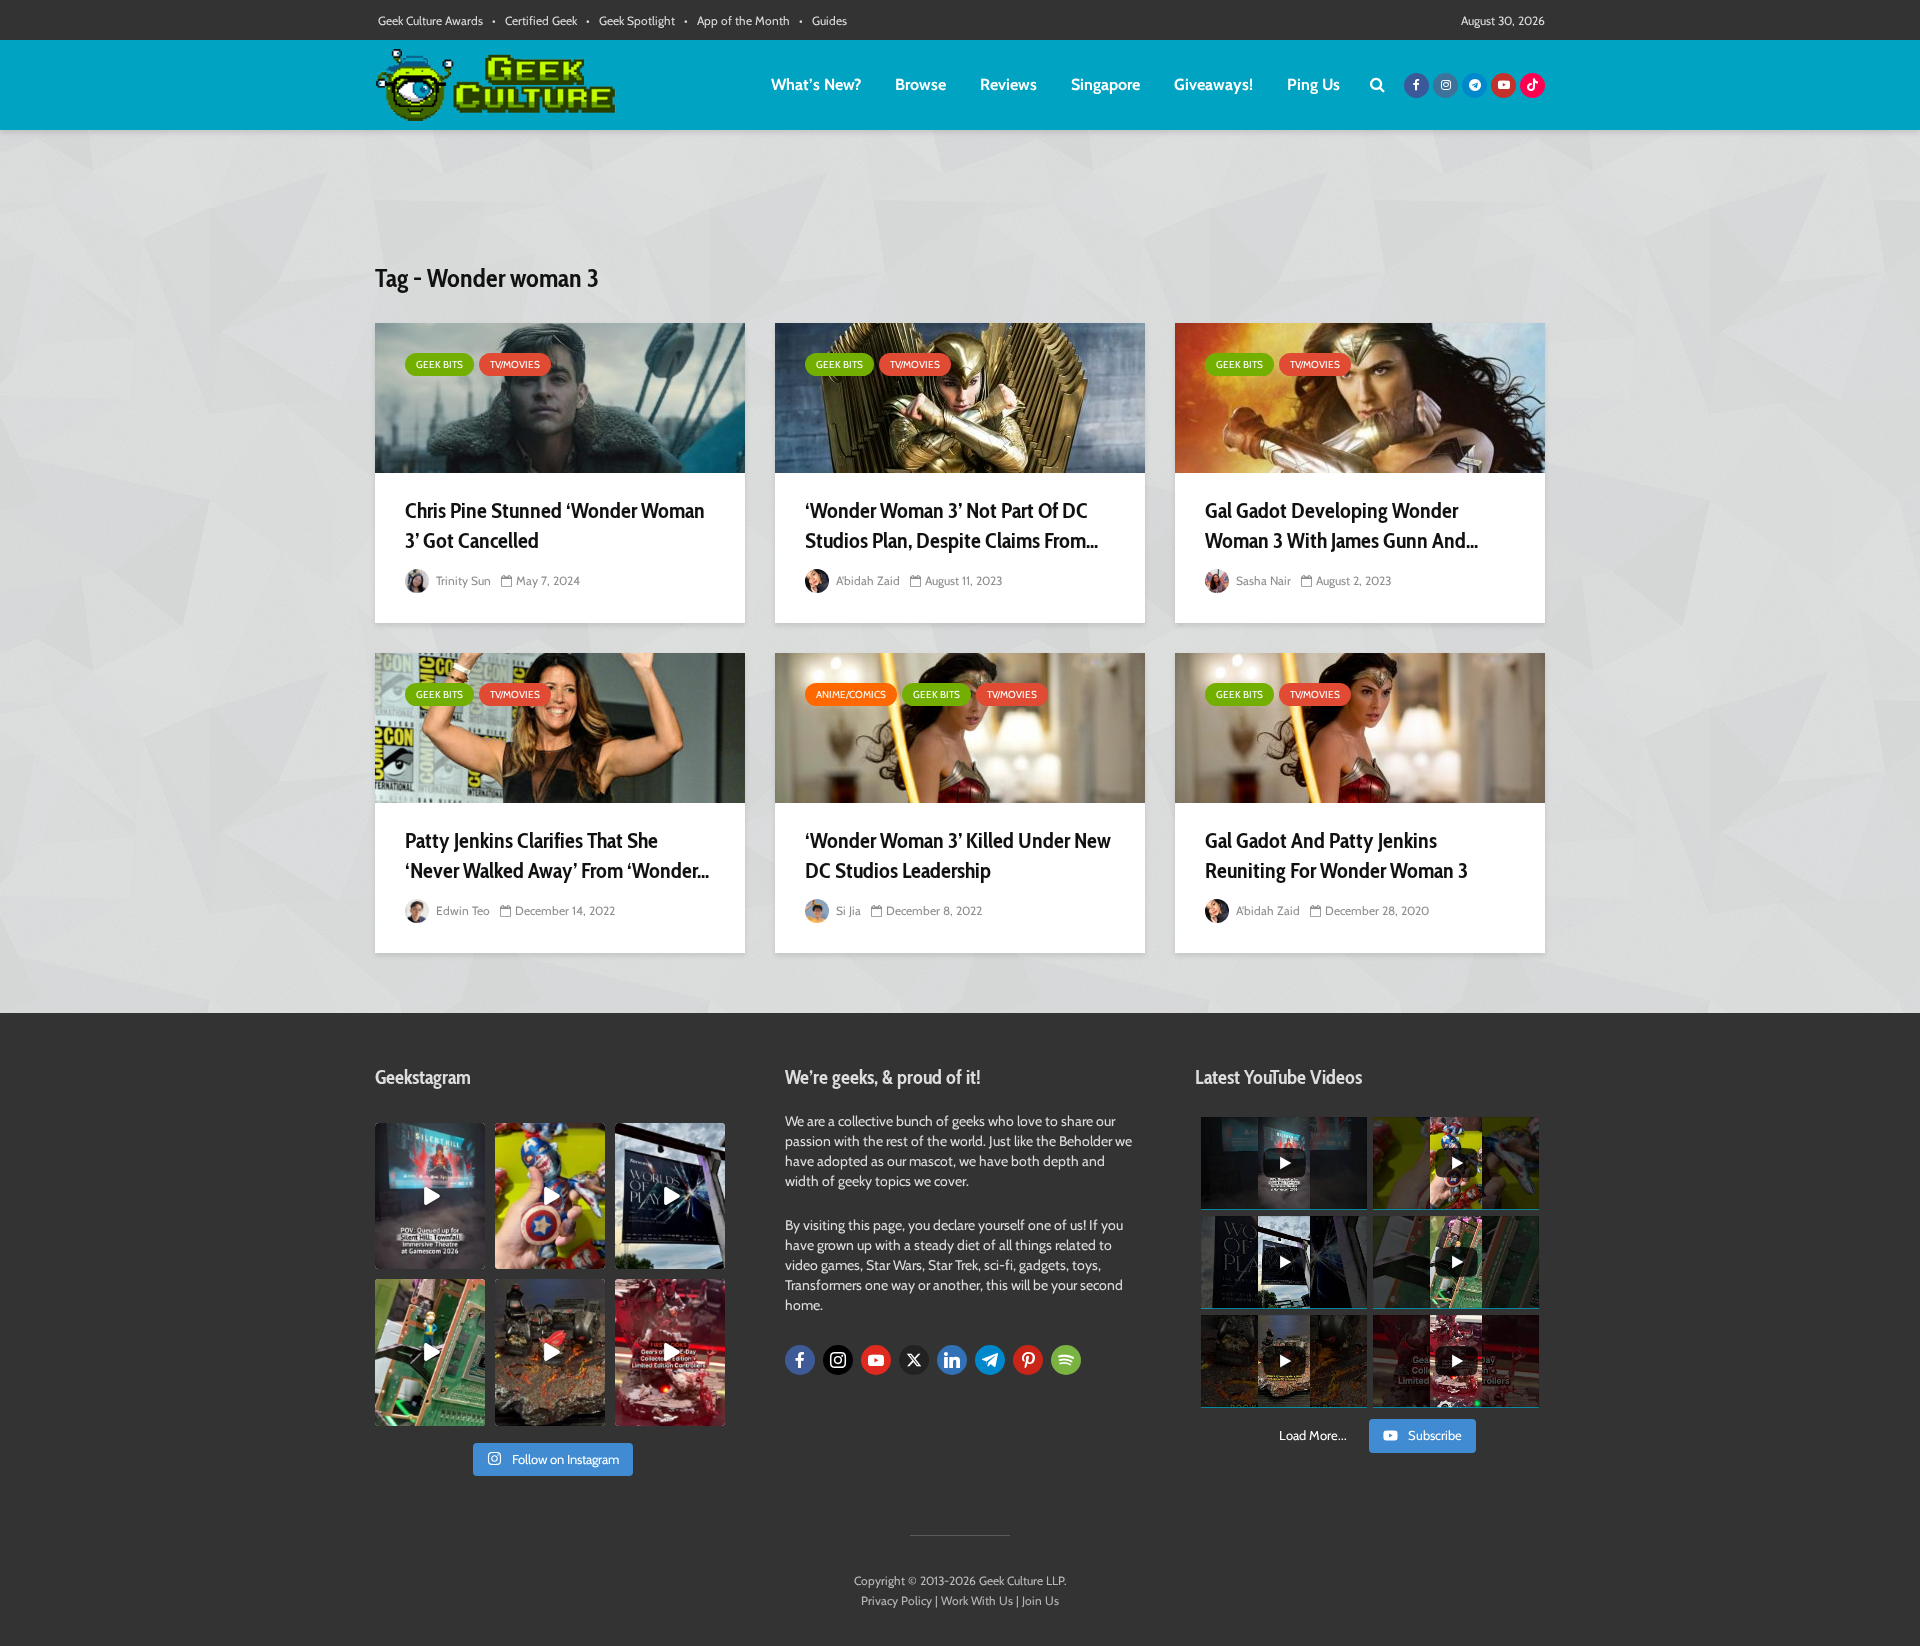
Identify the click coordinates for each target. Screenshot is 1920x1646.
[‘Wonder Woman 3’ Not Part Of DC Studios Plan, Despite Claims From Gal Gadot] (960, 398)
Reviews (1008, 84)
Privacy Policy (896, 1600)
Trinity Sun (462, 580)
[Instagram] (838, 1360)
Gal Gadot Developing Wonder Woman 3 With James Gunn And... (1341, 525)
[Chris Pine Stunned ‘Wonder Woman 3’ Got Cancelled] (560, 398)
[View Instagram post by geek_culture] (473, 1258)
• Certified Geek (534, 20)
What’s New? (816, 84)
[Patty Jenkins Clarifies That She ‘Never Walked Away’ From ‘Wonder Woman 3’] (560, 728)
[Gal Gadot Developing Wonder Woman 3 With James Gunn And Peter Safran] (1360, 398)
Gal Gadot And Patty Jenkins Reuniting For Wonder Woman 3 (1336, 855)
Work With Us (977, 1600)
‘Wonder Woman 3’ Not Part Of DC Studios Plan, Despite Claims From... (951, 525)
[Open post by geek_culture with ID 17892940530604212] (430, 1352)
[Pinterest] (1028, 1360)
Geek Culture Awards (430, 20)
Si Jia (847, 910)
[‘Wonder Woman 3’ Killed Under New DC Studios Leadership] (960, 728)
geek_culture (428, 1138)
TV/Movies (515, 364)
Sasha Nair (1262, 580)
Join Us (1040, 1600)
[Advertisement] (960, 205)
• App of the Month (737, 20)
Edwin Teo (461, 910)
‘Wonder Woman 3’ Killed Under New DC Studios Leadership (958, 855)
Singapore (1105, 84)
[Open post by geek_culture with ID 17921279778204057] (670, 1196)
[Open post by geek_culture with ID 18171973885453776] (550, 1196)
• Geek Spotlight (630, 20)
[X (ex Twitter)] (914, 1360)
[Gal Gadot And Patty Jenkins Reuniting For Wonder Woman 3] (1360, 728)
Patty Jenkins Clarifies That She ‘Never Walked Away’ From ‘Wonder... (557, 855)
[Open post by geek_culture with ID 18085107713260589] (670, 1352)
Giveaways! (1213, 84)
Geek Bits (439, 364)
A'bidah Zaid (866, 580)
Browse (920, 84)
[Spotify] (1066, 1360)
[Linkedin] (952, 1360)
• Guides (823, 20)
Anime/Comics (851, 694)
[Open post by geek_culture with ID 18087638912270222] (430, 1196)
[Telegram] (990, 1360)
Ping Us (1313, 84)
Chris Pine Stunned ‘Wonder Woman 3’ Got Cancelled (555, 525)
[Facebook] (800, 1360)
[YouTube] (876, 1360)
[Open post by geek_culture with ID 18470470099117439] (550, 1352)
